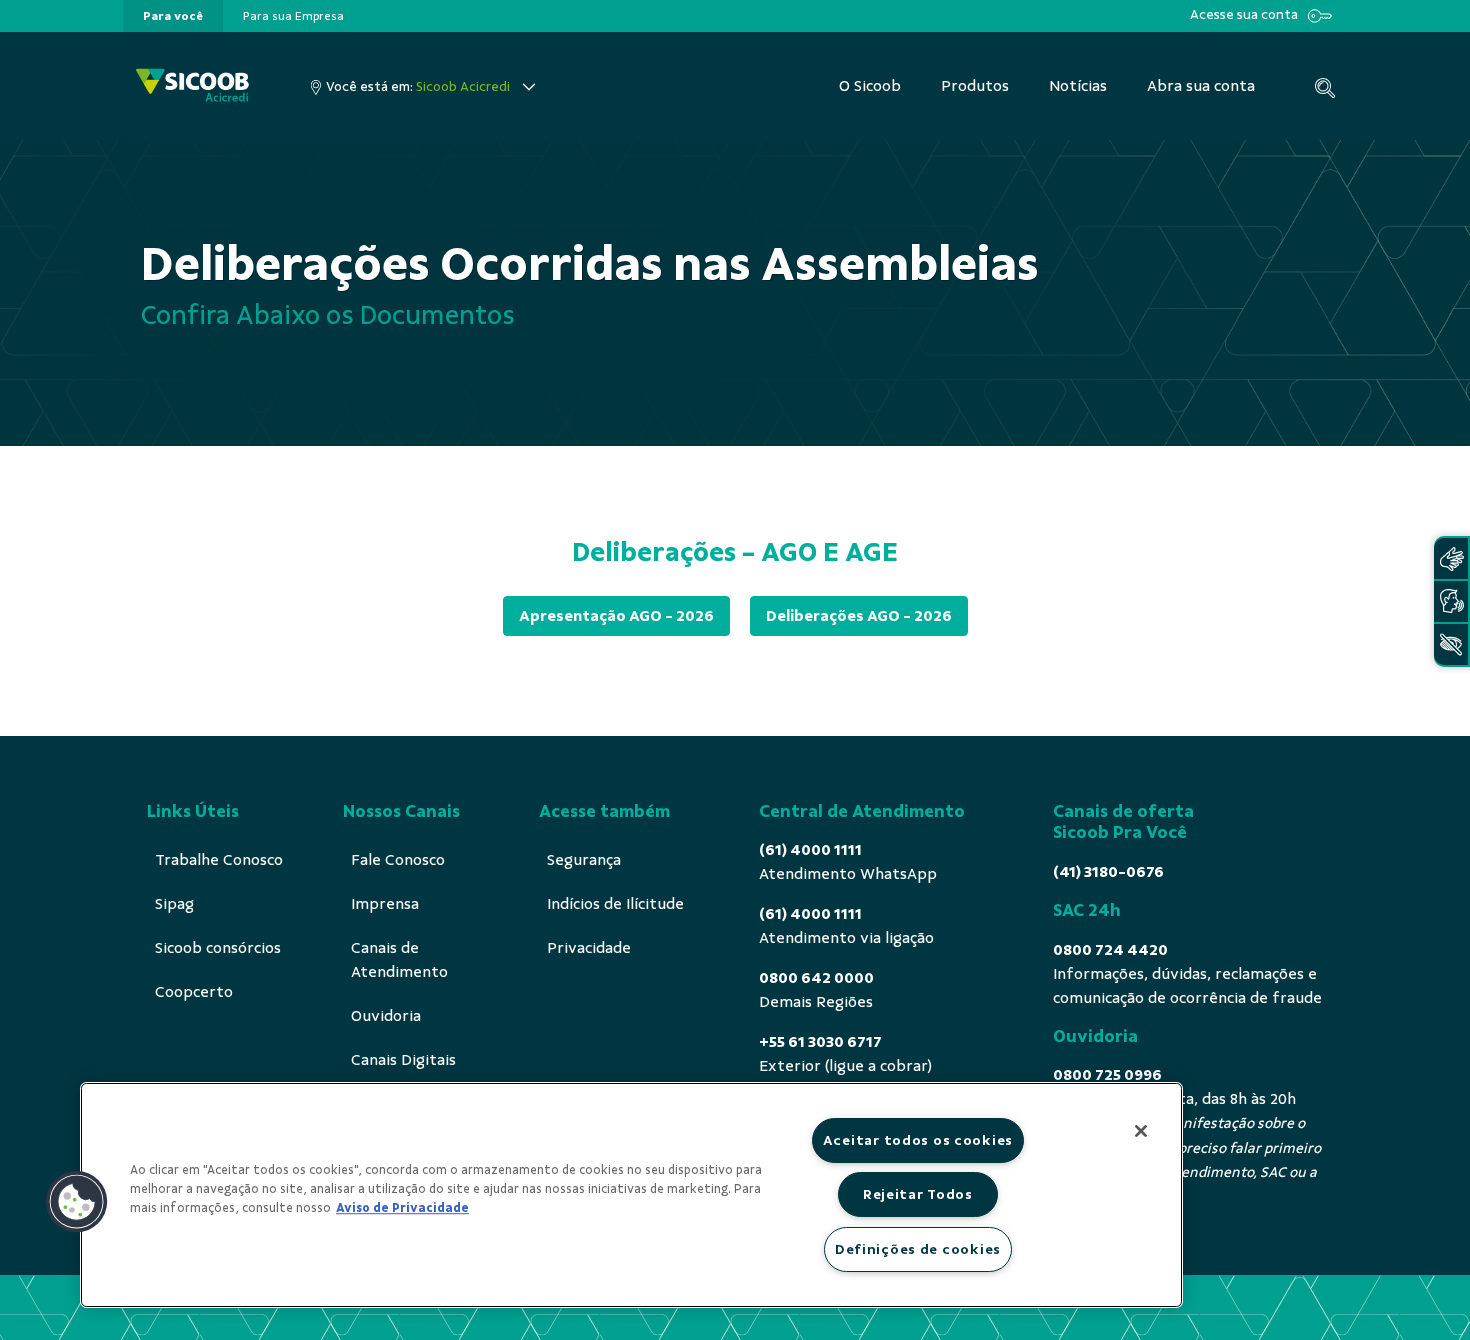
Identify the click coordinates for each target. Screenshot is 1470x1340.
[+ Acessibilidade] (1451, 644)
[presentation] (173, 16)
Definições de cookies (918, 1249)
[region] (631, 1195)
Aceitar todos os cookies (918, 1140)
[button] (77, 1202)
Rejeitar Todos (918, 1194)
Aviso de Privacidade (402, 1208)
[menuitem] (173, 16)
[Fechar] (1141, 1131)
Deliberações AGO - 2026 (859, 616)
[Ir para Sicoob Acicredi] (192, 86)
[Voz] (1451, 601)
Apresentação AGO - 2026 (616, 616)
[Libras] (1451, 558)
